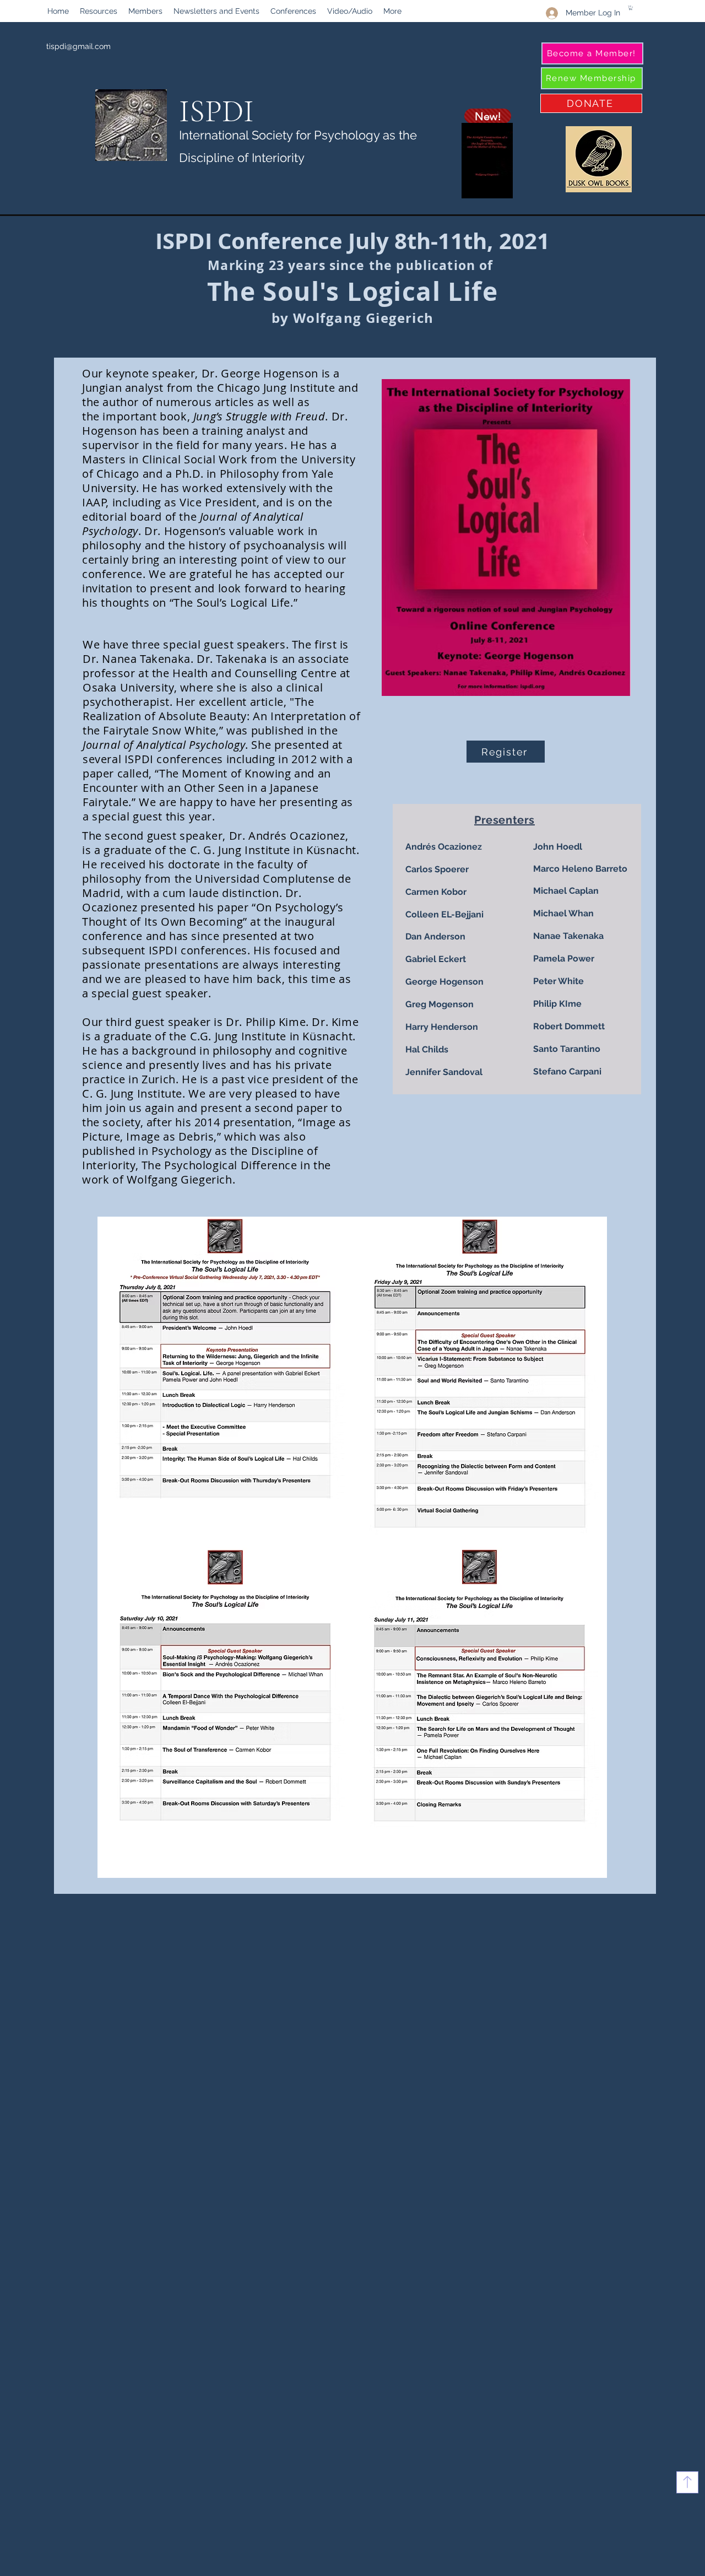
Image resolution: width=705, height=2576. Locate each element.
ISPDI (216, 111)
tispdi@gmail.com (78, 46)
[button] (99, 11)
